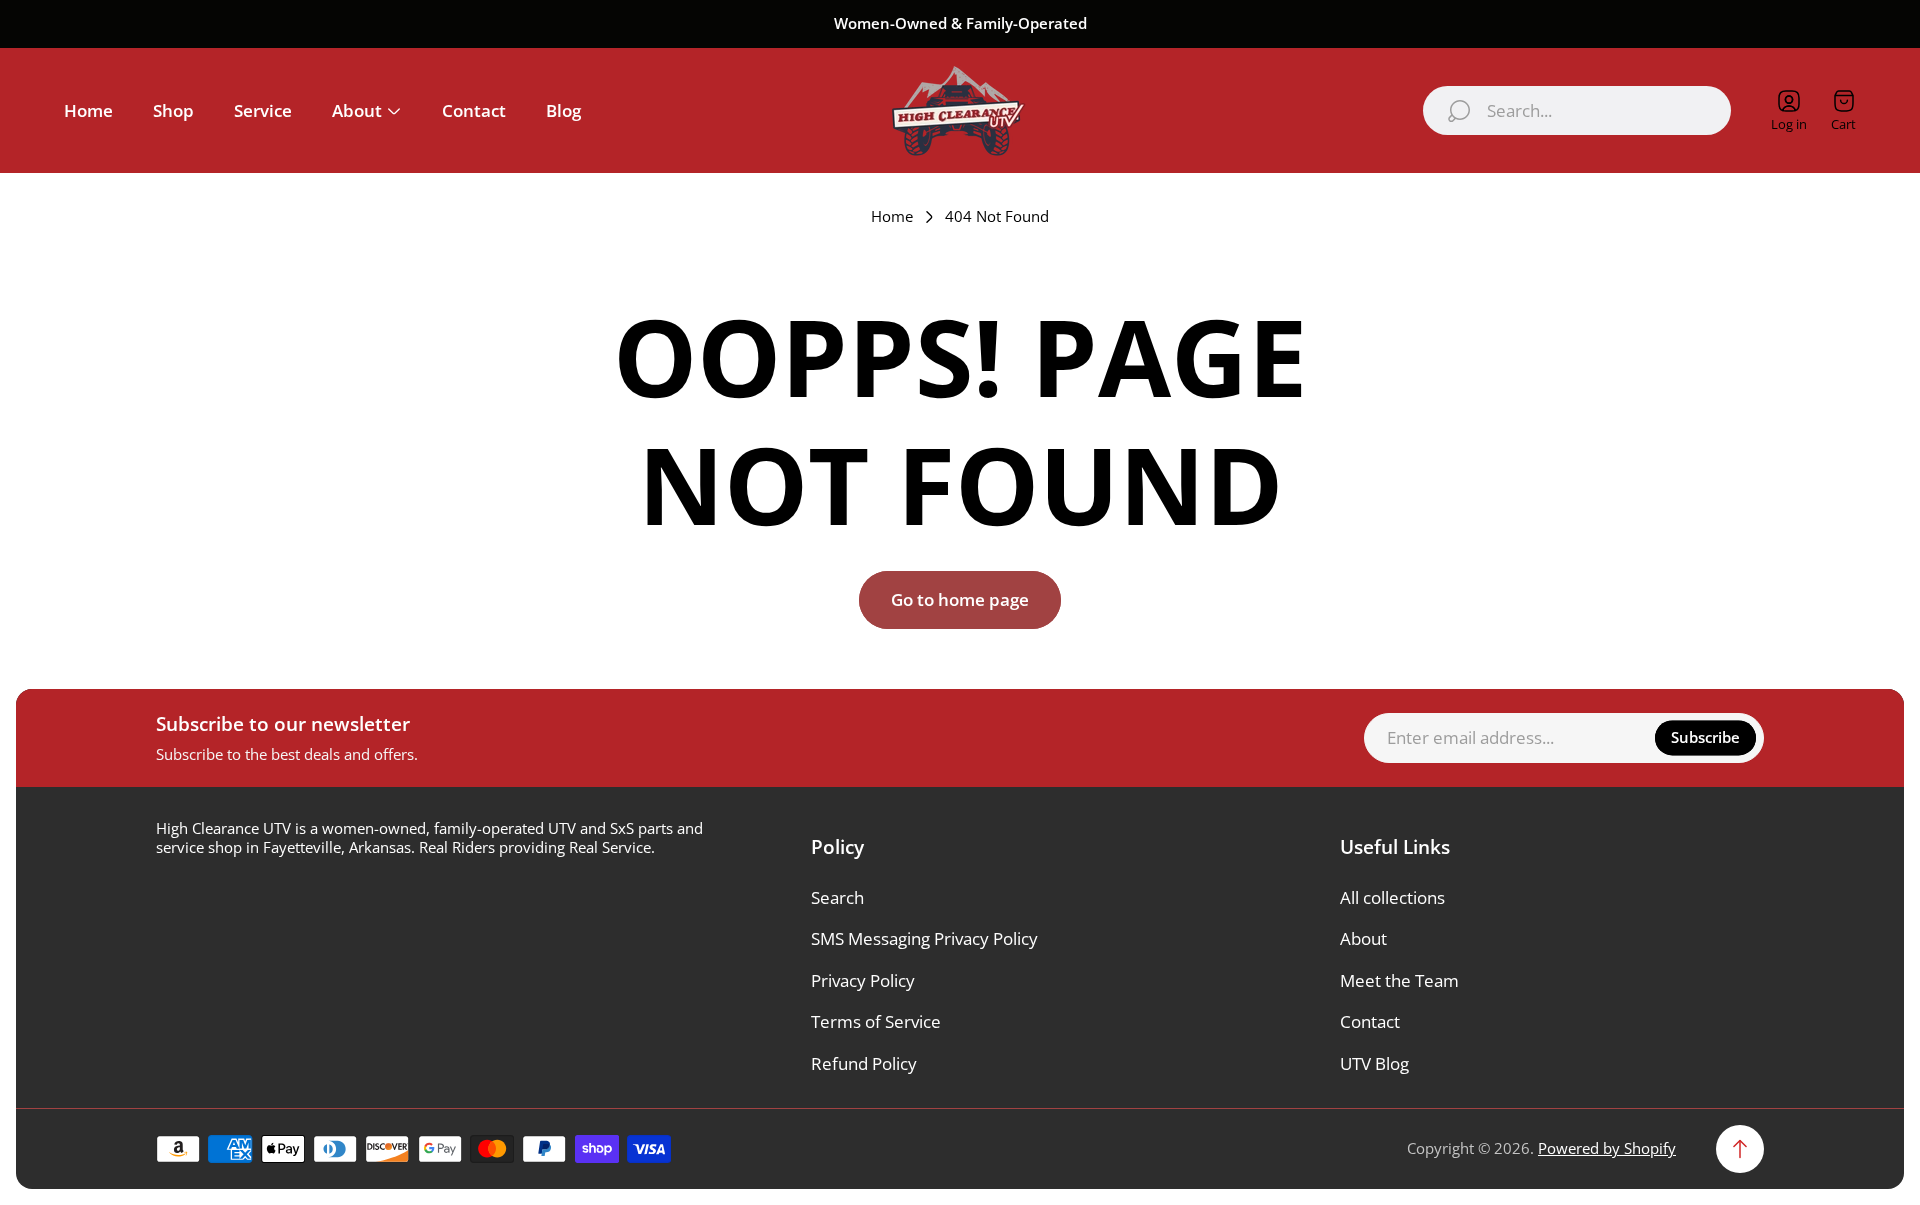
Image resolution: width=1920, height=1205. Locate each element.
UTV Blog (1374, 1063)
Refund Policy (864, 1063)
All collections (1392, 897)
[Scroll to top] (1740, 1149)
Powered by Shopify (1607, 1148)
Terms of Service (876, 1021)
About (1363, 938)
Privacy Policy (863, 980)
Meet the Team (1399, 980)
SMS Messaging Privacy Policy (924, 938)
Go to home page (960, 599)
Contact (1370, 1021)
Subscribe (1705, 737)
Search (837, 897)
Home (892, 216)
